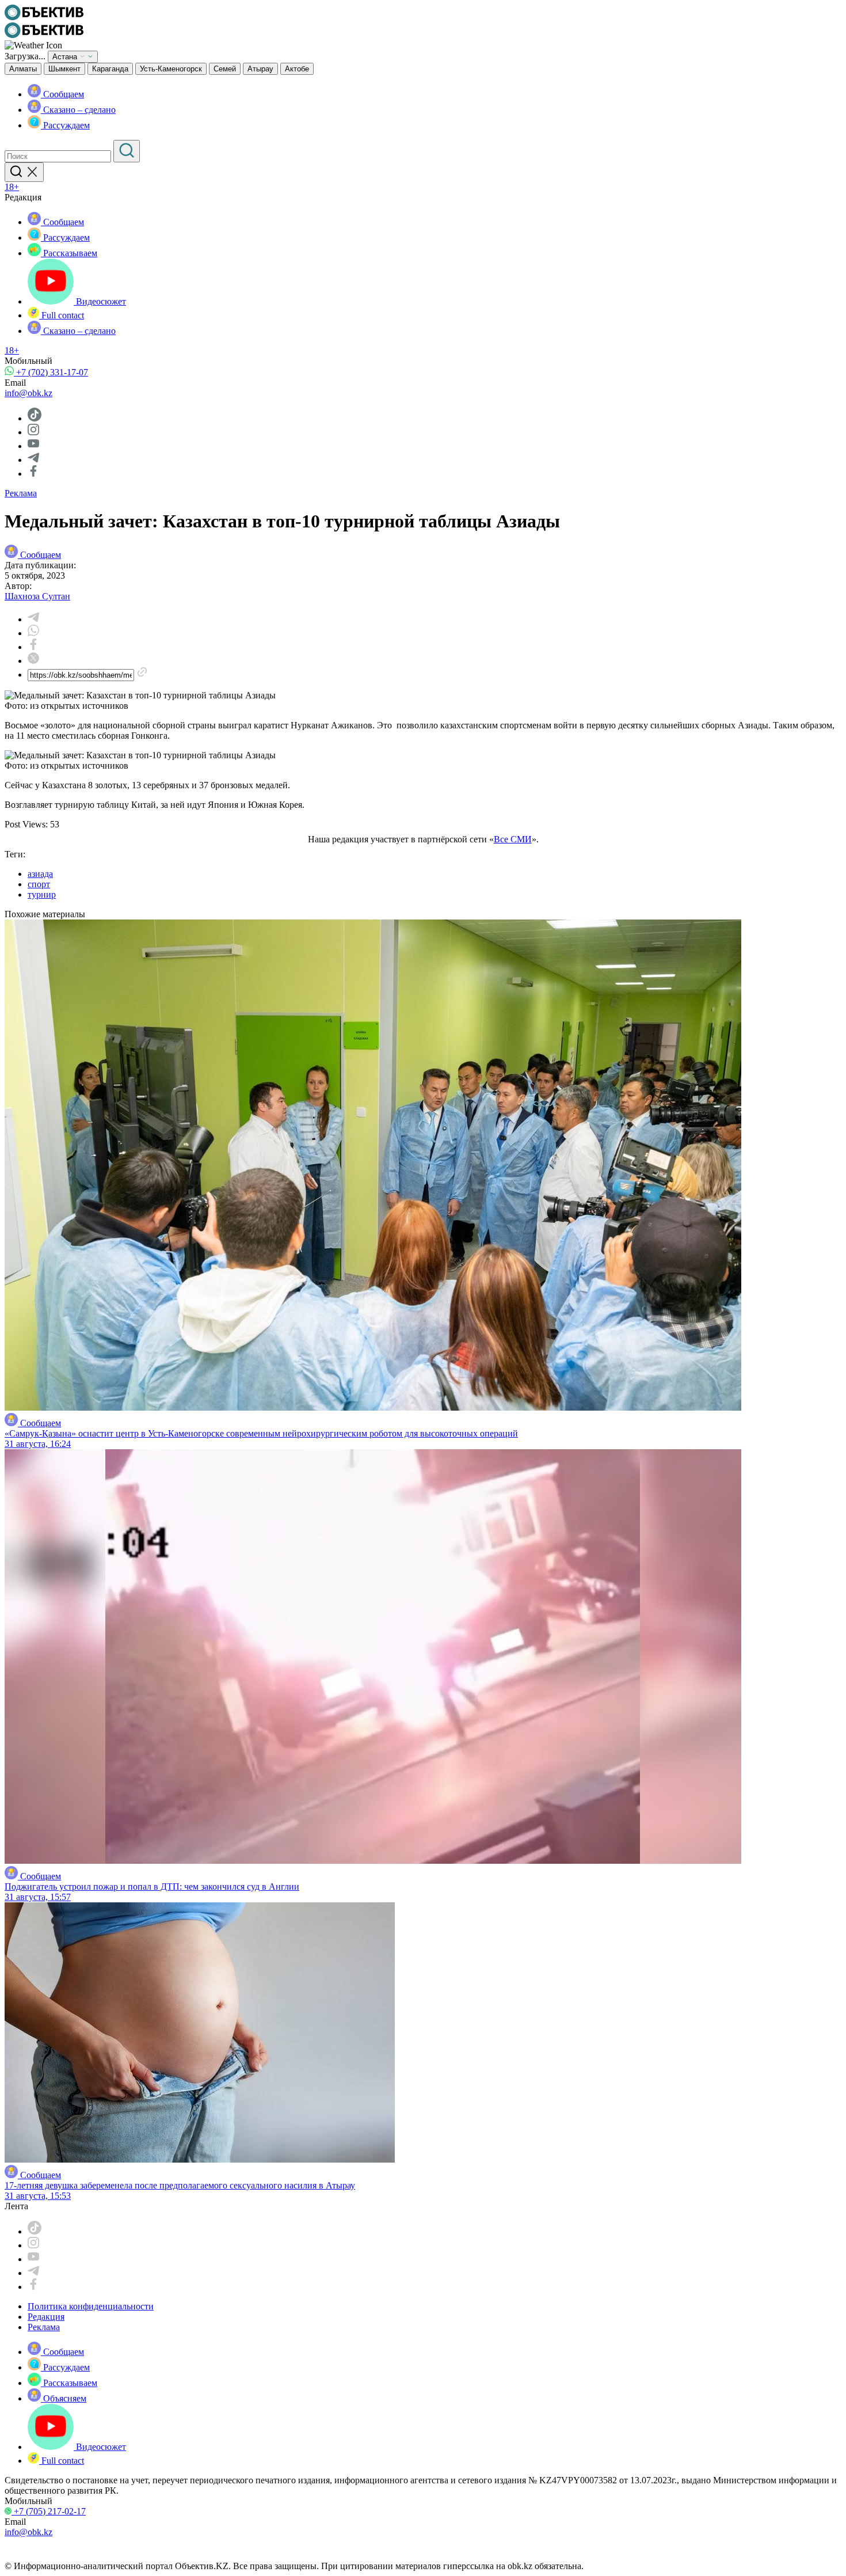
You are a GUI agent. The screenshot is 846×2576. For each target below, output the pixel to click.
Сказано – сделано (78, 110)
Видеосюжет (100, 301)
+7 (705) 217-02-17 (49, 2511)
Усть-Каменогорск (171, 69)
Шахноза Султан (37, 596)
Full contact (62, 315)
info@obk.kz (28, 393)
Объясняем (64, 2398)
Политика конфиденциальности (91, 2306)
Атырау (260, 69)
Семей (225, 69)
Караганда (110, 69)
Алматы (23, 69)
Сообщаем (62, 94)
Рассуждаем (65, 125)
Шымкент (64, 69)
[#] (44, 17)
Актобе (297, 69)
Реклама (21, 493)
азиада (40, 874)
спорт (39, 884)
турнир (42, 894)
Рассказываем (69, 253)
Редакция (46, 2317)
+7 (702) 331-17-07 (51, 372)
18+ (12, 187)
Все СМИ (513, 839)
